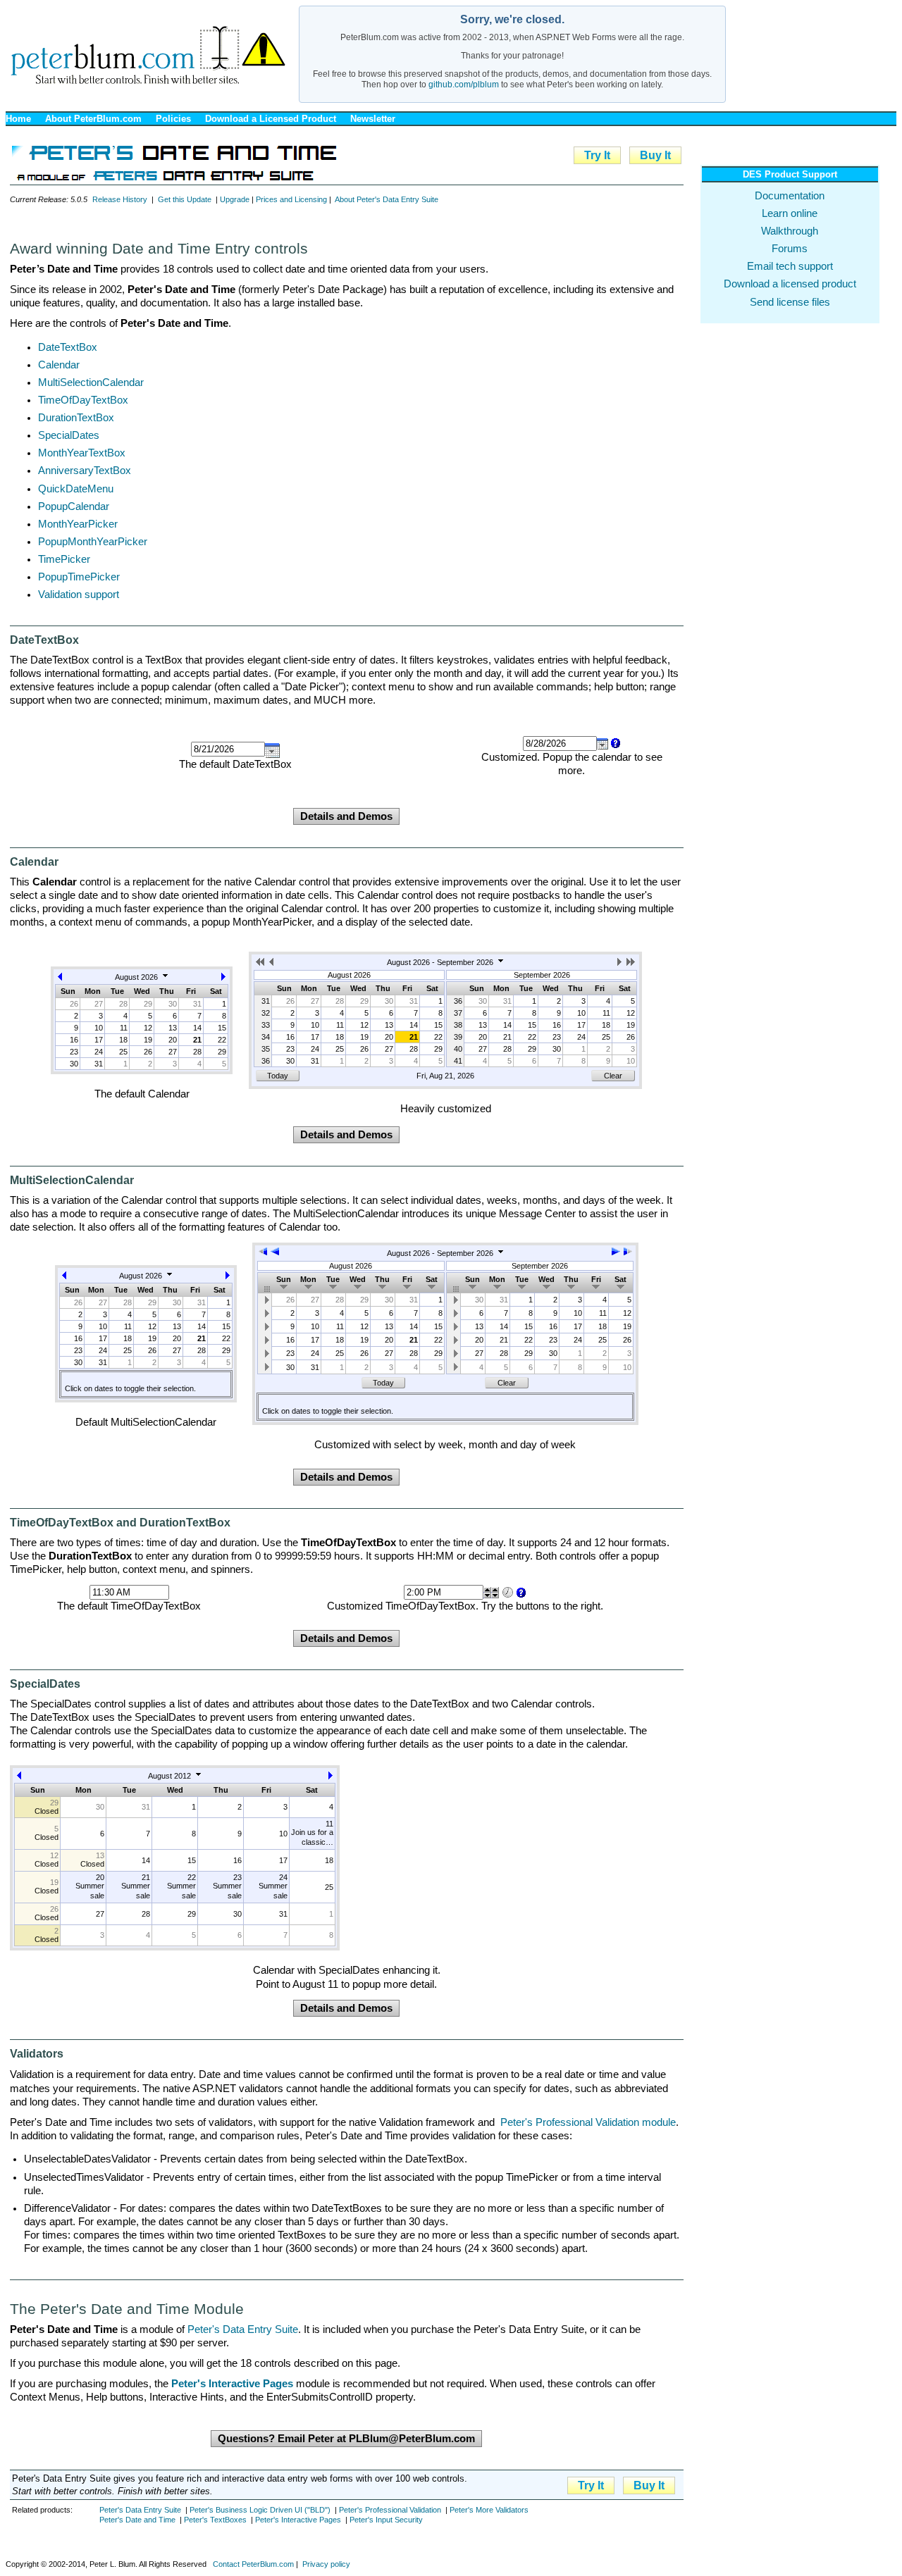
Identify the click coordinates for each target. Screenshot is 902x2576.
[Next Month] (223, 979)
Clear (613, 1076)
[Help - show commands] (614, 743)
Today (278, 1076)
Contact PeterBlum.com (253, 2564)
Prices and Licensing (291, 199)
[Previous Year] (261, 964)
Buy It (655, 155)
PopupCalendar (74, 506)
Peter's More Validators (489, 2510)
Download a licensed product (790, 284)
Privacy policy (326, 2564)
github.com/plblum (464, 85)
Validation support (79, 595)
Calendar (59, 365)
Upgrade (235, 199)
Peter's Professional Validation (390, 2510)
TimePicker (64, 559)
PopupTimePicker (79, 577)
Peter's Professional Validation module (588, 2122)
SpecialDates (69, 435)
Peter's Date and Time (137, 2520)
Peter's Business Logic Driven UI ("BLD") (260, 2510)
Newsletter (373, 119)
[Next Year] (631, 964)
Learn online (790, 213)
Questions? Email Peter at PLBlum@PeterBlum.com (346, 2439)
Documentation (790, 196)
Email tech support (790, 266)
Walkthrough (790, 231)
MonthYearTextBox (82, 453)
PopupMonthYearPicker (93, 542)
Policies (173, 119)
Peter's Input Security (386, 2520)
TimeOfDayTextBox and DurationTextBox (120, 1523)
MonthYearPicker (78, 524)
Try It (597, 155)
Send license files (790, 302)
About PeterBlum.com (93, 119)
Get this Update (185, 199)
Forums (790, 249)
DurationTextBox (76, 418)
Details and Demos (346, 816)
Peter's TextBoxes (215, 2520)
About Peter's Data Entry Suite (387, 199)
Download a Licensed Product (271, 119)
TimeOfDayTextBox (83, 400)
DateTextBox (68, 347)
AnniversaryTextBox (85, 471)
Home (18, 119)
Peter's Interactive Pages (298, 2520)
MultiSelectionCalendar (91, 382)
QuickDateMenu (76, 489)
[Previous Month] (60, 979)
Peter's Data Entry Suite (243, 2329)
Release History (120, 199)
